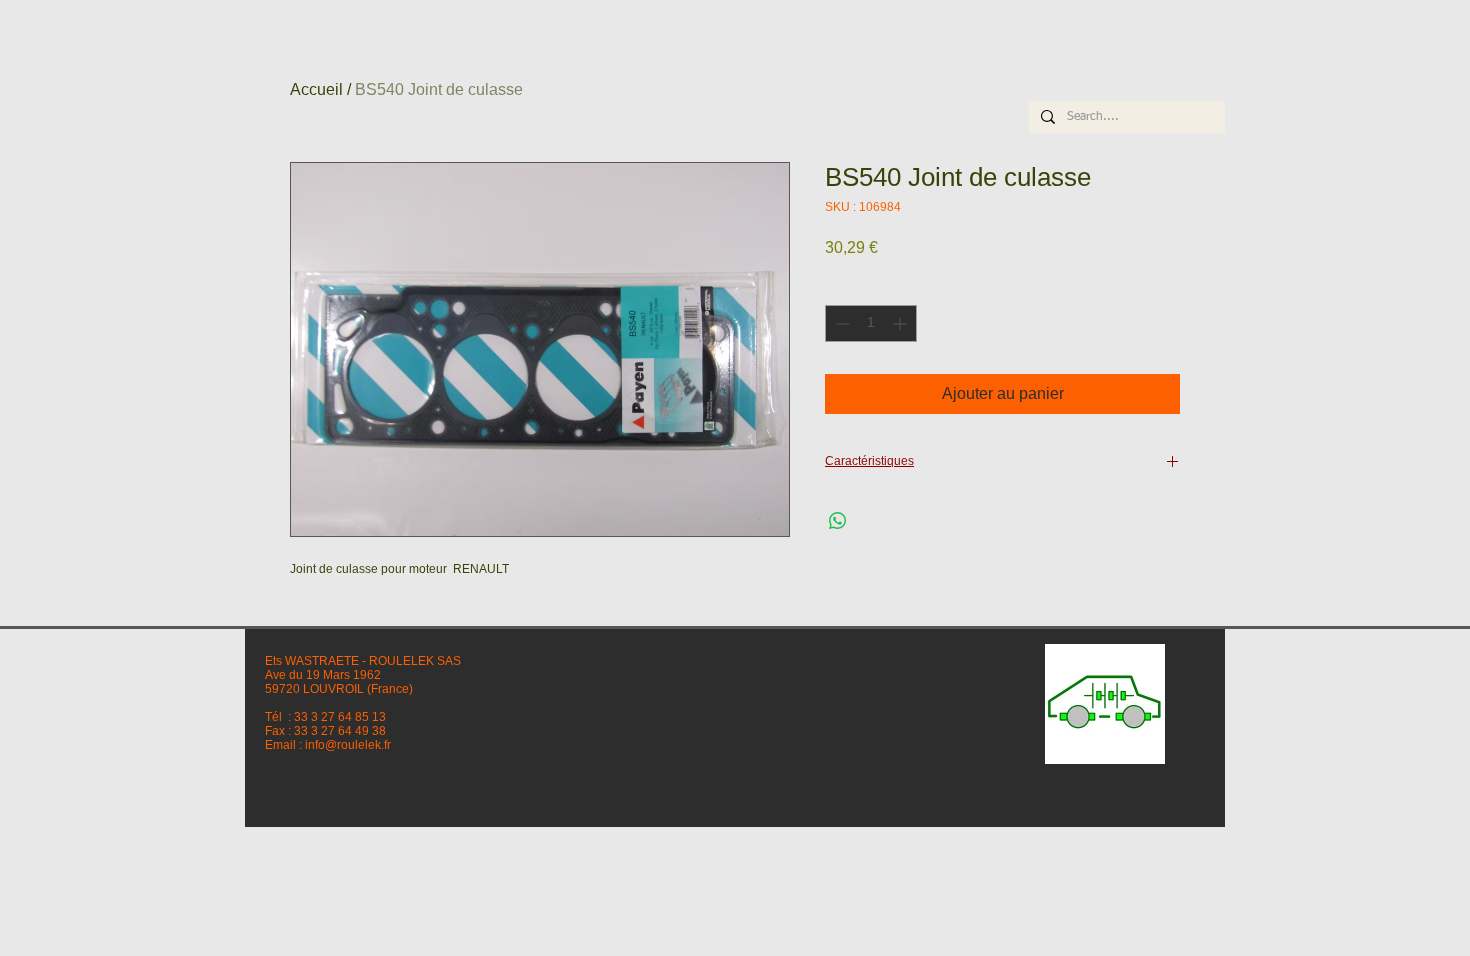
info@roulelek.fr (348, 745)
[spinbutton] (871, 323)
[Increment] (901, 323)
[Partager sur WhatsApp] (838, 521)
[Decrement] (840, 323)
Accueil (316, 89)
